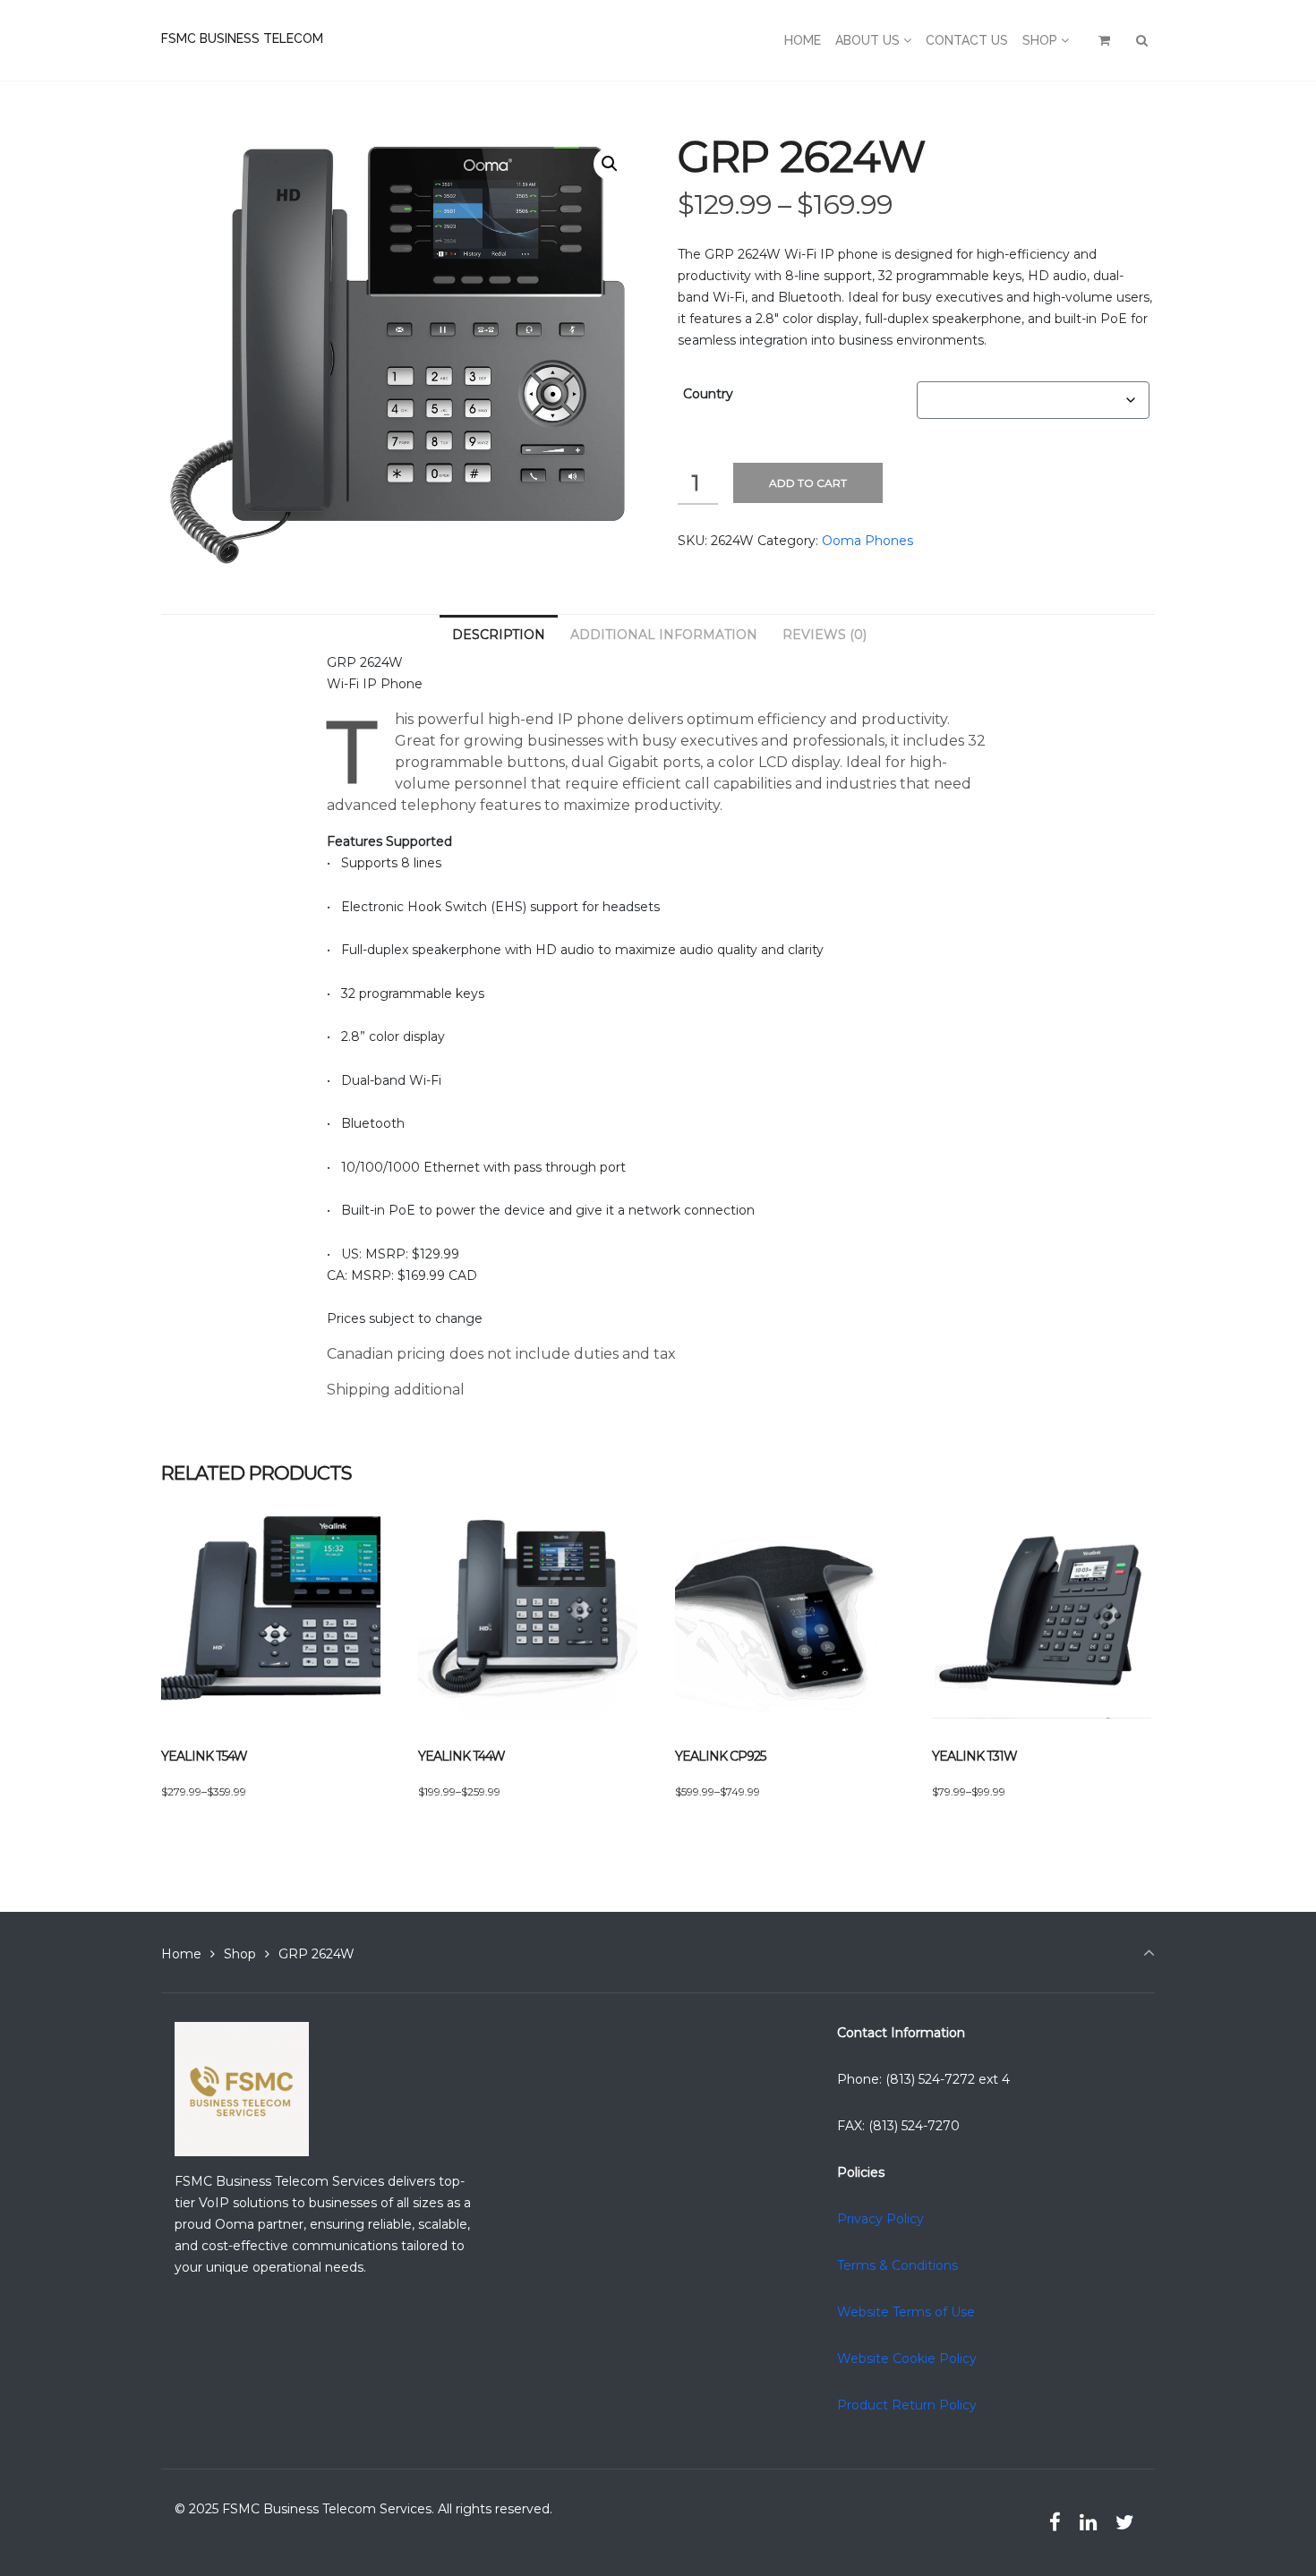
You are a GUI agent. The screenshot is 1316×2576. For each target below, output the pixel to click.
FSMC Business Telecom (242, 38)
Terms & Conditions (897, 2265)
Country (708, 394)
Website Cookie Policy (907, 2358)
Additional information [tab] (664, 635)
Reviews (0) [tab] (825, 635)
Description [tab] (499, 635)
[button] (610, 164)
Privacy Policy (880, 2219)
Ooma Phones (867, 541)
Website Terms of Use (906, 2312)
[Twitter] (1124, 2522)
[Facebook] (1055, 2522)
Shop (240, 1954)
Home (181, 1954)
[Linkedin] (1088, 2522)
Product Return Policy (907, 2405)
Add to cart (808, 483)
